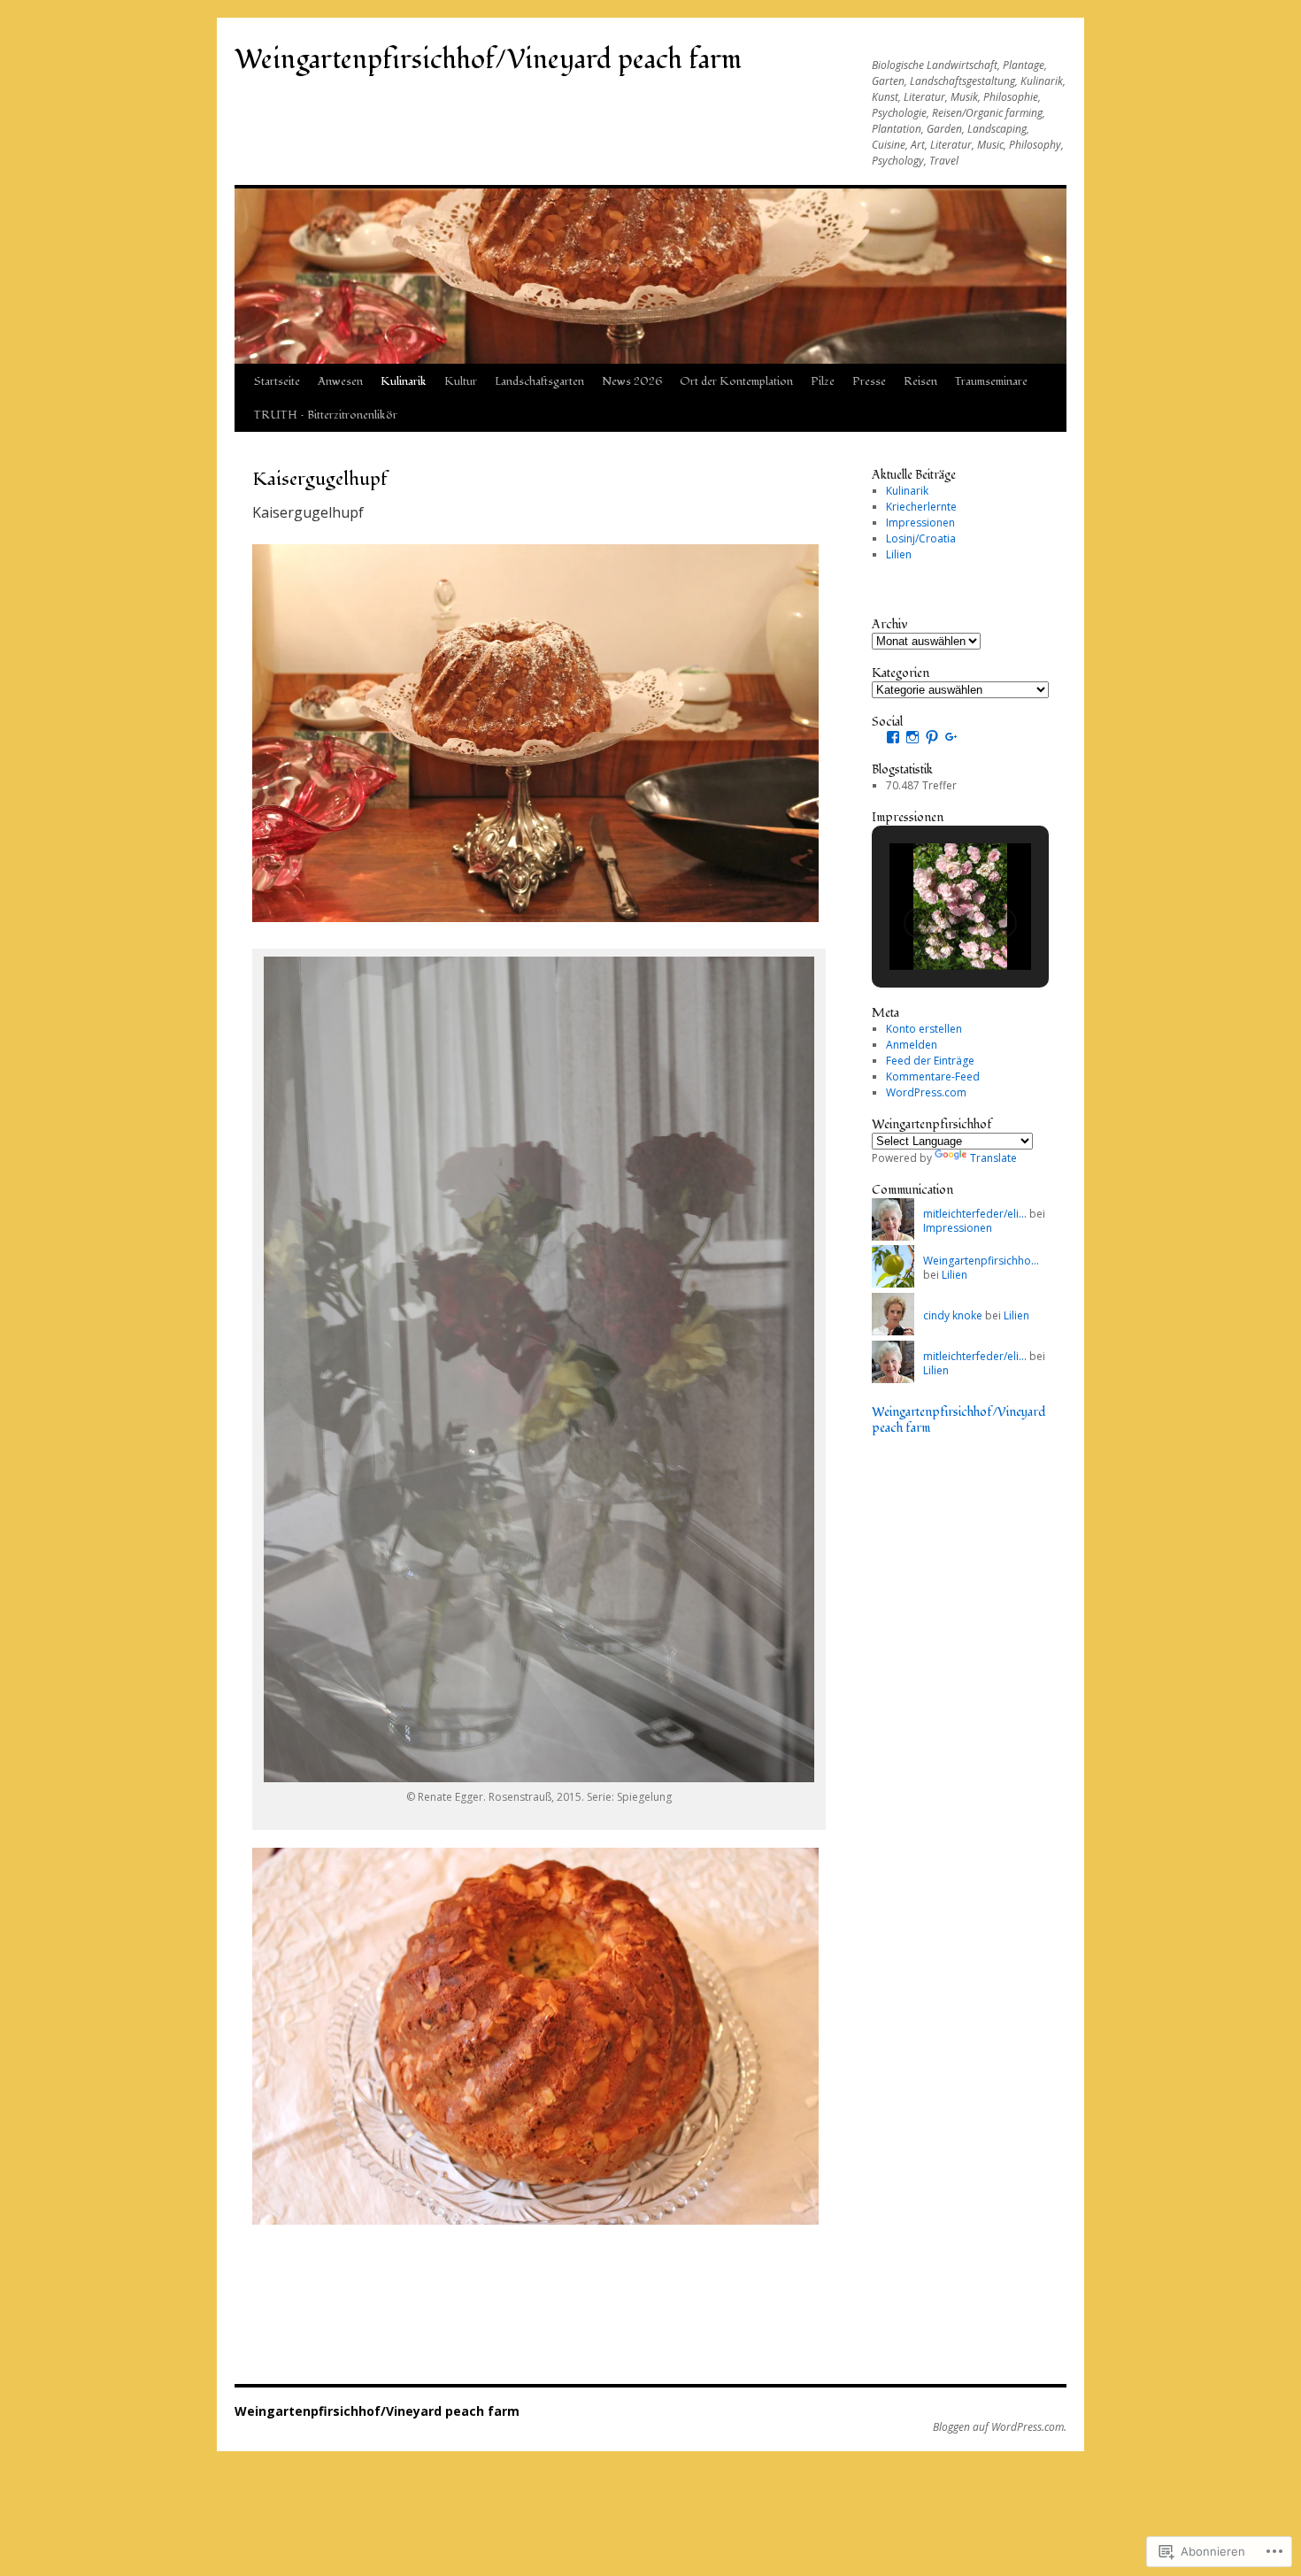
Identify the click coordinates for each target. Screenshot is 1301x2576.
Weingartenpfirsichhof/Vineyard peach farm (488, 60)
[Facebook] (893, 737)
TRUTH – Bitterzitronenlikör (326, 415)
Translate (993, 1158)
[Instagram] (912, 737)
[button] (920, 923)
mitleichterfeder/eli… (975, 1214)
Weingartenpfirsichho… (981, 1261)
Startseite (277, 381)
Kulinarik (404, 381)
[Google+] (951, 737)
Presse (869, 381)
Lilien (899, 554)
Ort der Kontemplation (736, 381)
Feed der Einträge (930, 1061)
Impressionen (920, 523)
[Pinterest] (932, 737)
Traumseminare (991, 381)
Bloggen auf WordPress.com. (1000, 2427)
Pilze (823, 381)
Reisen (920, 381)
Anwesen (340, 381)
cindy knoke (953, 1315)
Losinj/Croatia (921, 538)
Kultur (461, 381)
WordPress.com (926, 1092)
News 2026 (632, 381)
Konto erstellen (924, 1029)
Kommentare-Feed (933, 1077)
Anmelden (912, 1045)
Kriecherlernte (921, 507)
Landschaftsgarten (539, 381)
